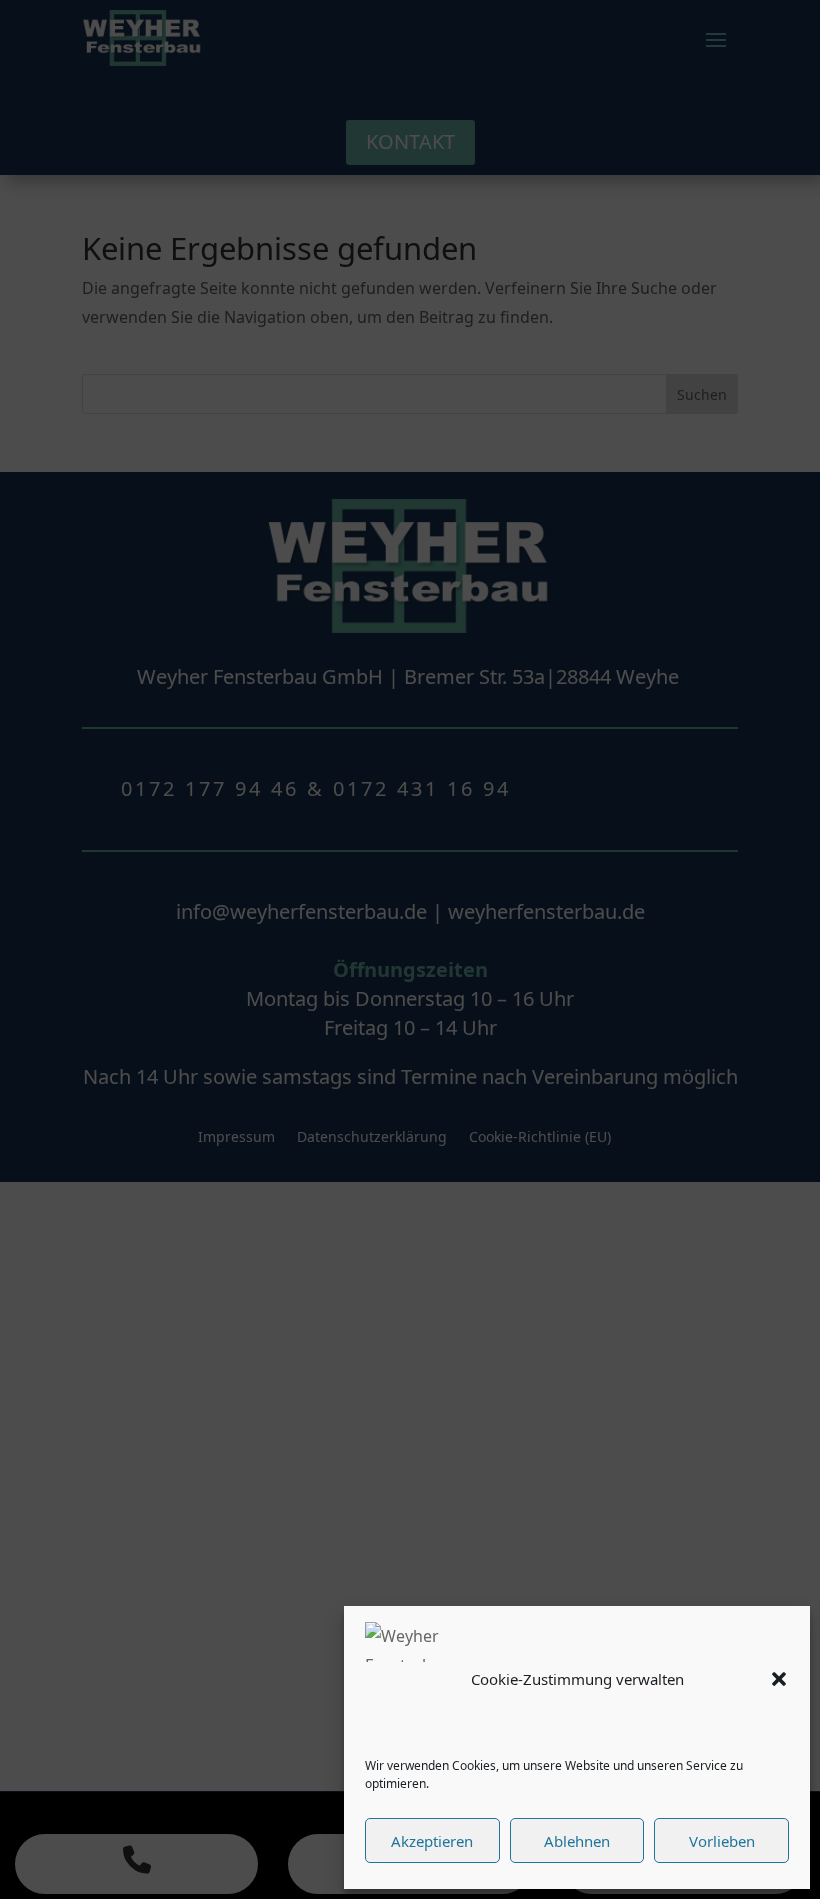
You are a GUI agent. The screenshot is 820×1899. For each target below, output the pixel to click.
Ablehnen (577, 1841)
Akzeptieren (432, 1841)
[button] (779, 1679)
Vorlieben (722, 1841)
